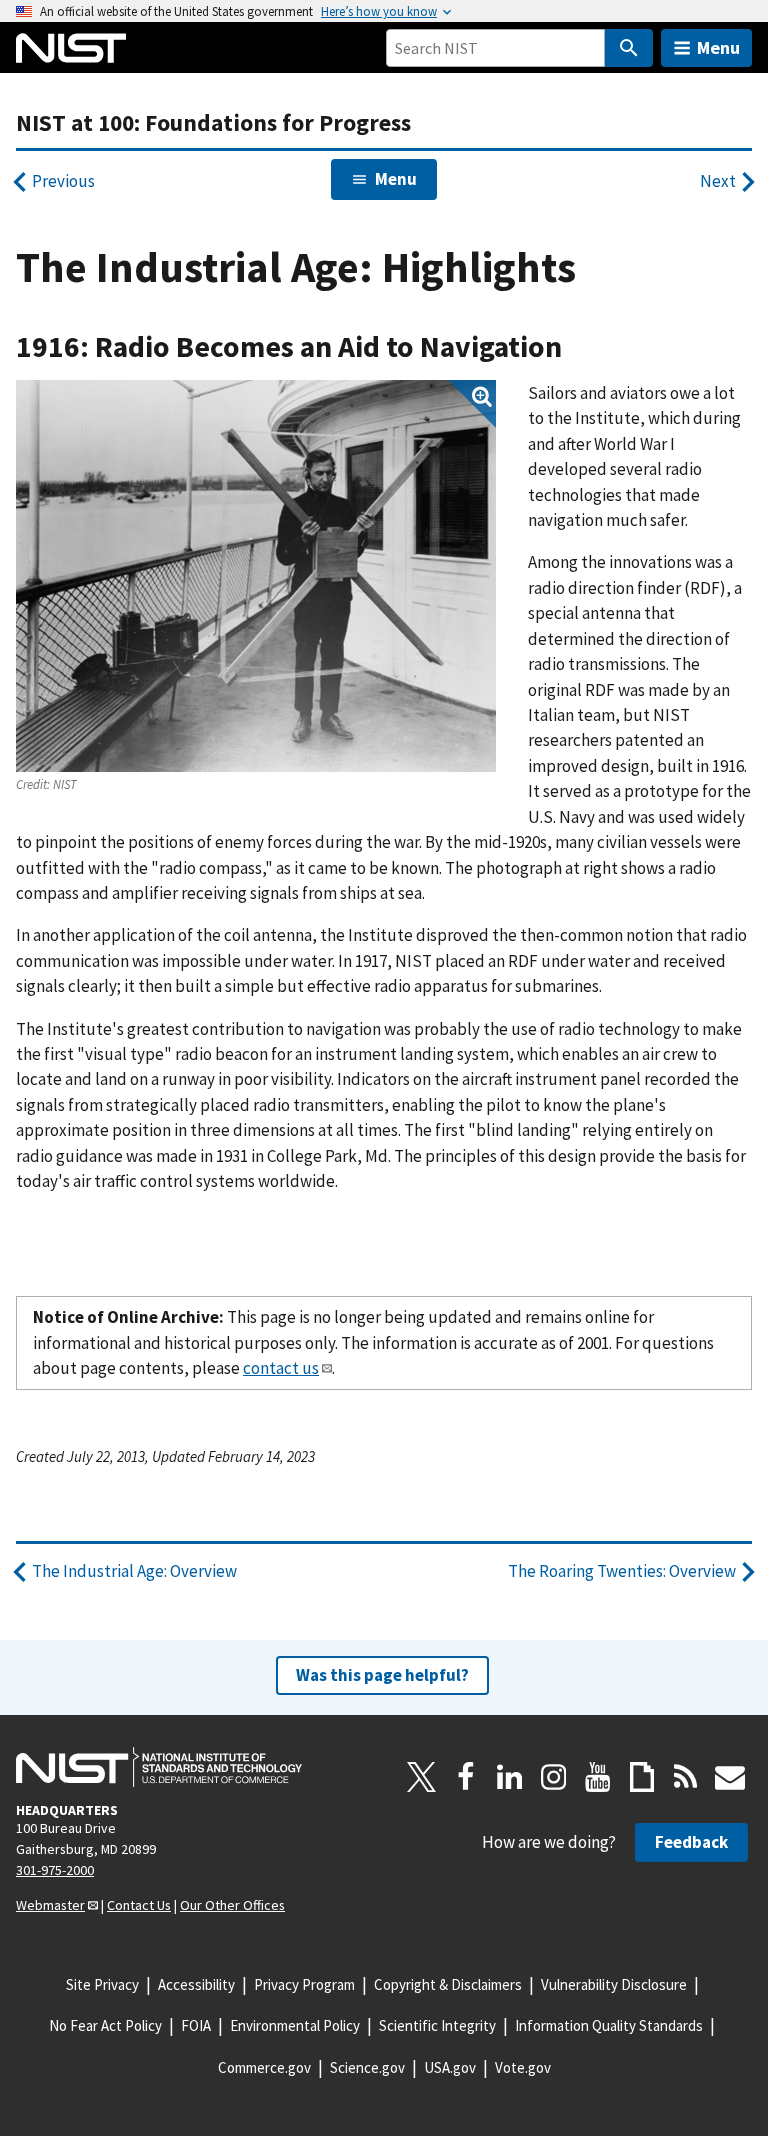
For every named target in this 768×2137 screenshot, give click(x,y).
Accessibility (196, 1984)
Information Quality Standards (609, 2025)
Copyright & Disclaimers (448, 1984)
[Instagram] (554, 1777)
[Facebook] (466, 1777)
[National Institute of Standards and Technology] (159, 1767)
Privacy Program (304, 1984)
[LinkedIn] (510, 1777)
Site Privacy (102, 1984)
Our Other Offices (232, 1905)
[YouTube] (598, 1777)
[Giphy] (642, 1777)
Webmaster (50, 1905)
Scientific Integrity (437, 2025)
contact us (281, 1368)
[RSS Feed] (686, 1777)
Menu (718, 47)
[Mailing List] (730, 1777)
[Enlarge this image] (256, 576)
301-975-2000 (55, 1870)
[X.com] (422, 1777)
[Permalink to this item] (577, 347)
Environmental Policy (295, 2025)
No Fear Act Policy (105, 2025)
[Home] (71, 48)
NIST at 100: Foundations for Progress (213, 122)
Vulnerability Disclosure (614, 1984)
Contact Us (139, 1905)
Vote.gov (523, 2067)
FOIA (196, 2025)
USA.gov (450, 2067)
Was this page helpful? (382, 1675)
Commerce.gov (264, 2067)
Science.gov (367, 2067)
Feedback (691, 1842)
